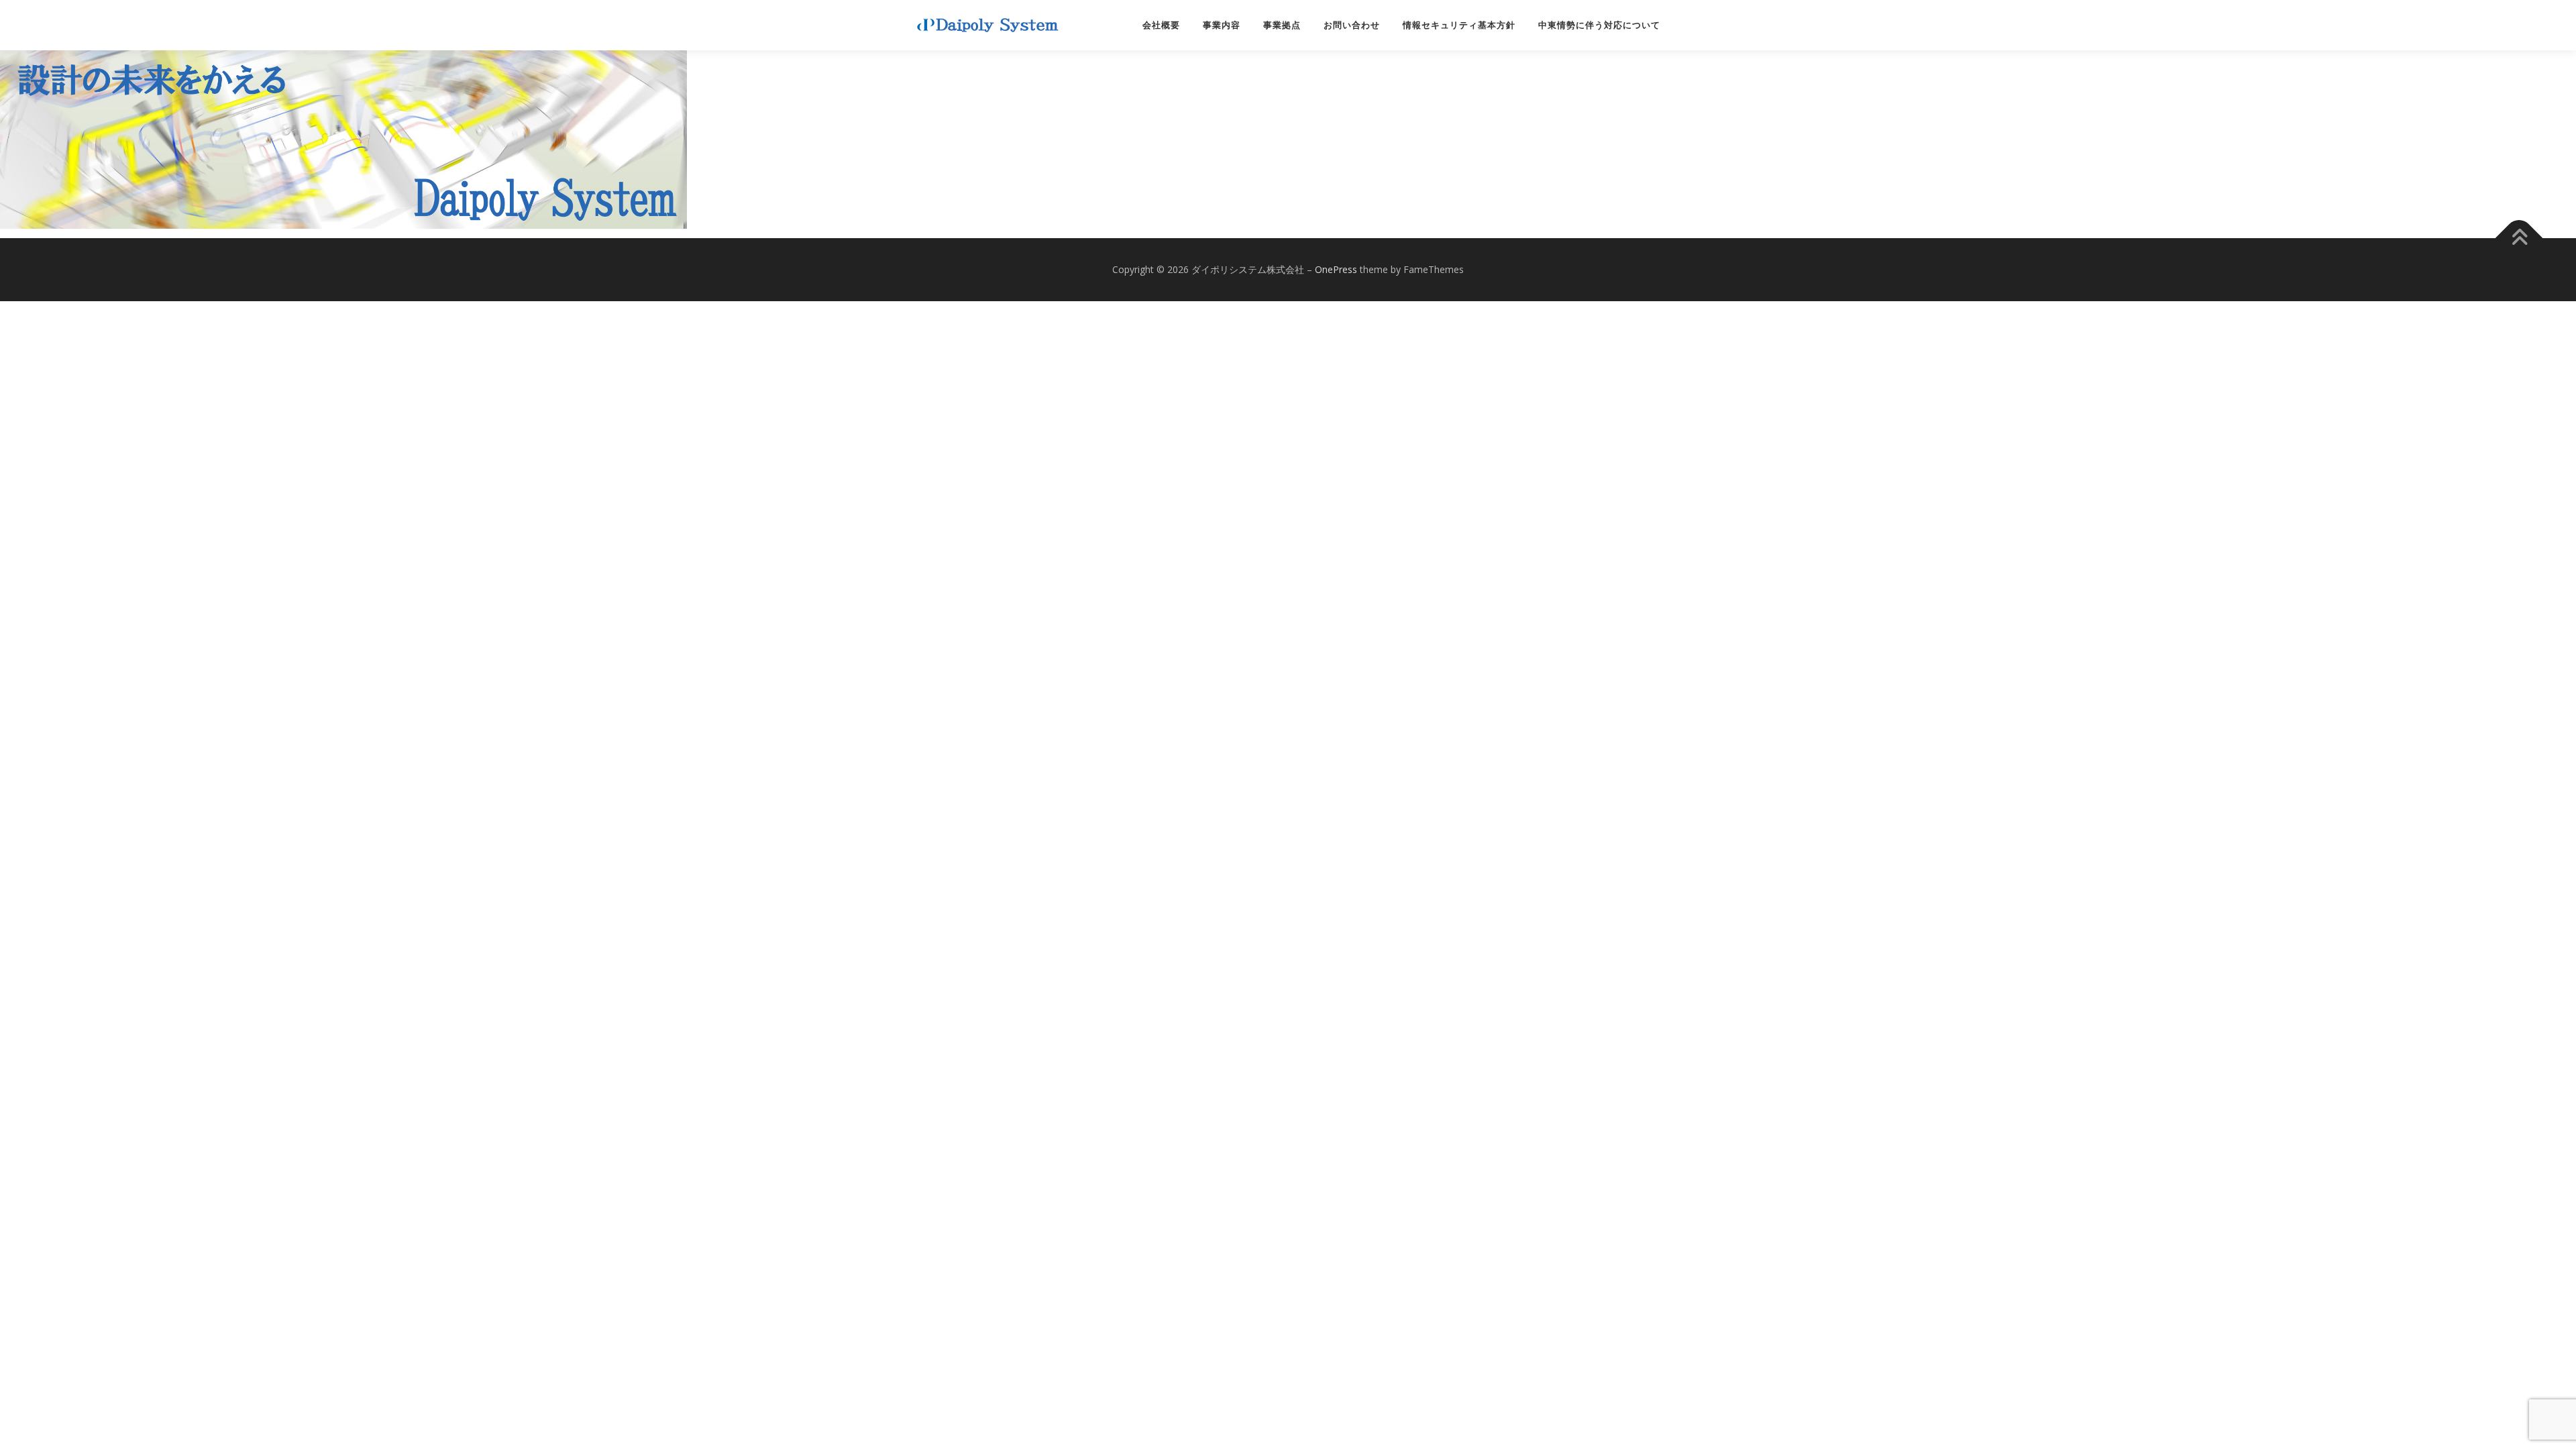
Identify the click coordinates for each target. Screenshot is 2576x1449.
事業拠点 (1282, 25)
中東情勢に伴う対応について (1599, 25)
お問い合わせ (1352, 25)
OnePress (1336, 269)
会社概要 (1161, 25)
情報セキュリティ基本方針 (1459, 25)
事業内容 (1222, 25)
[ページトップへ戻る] (2519, 238)
